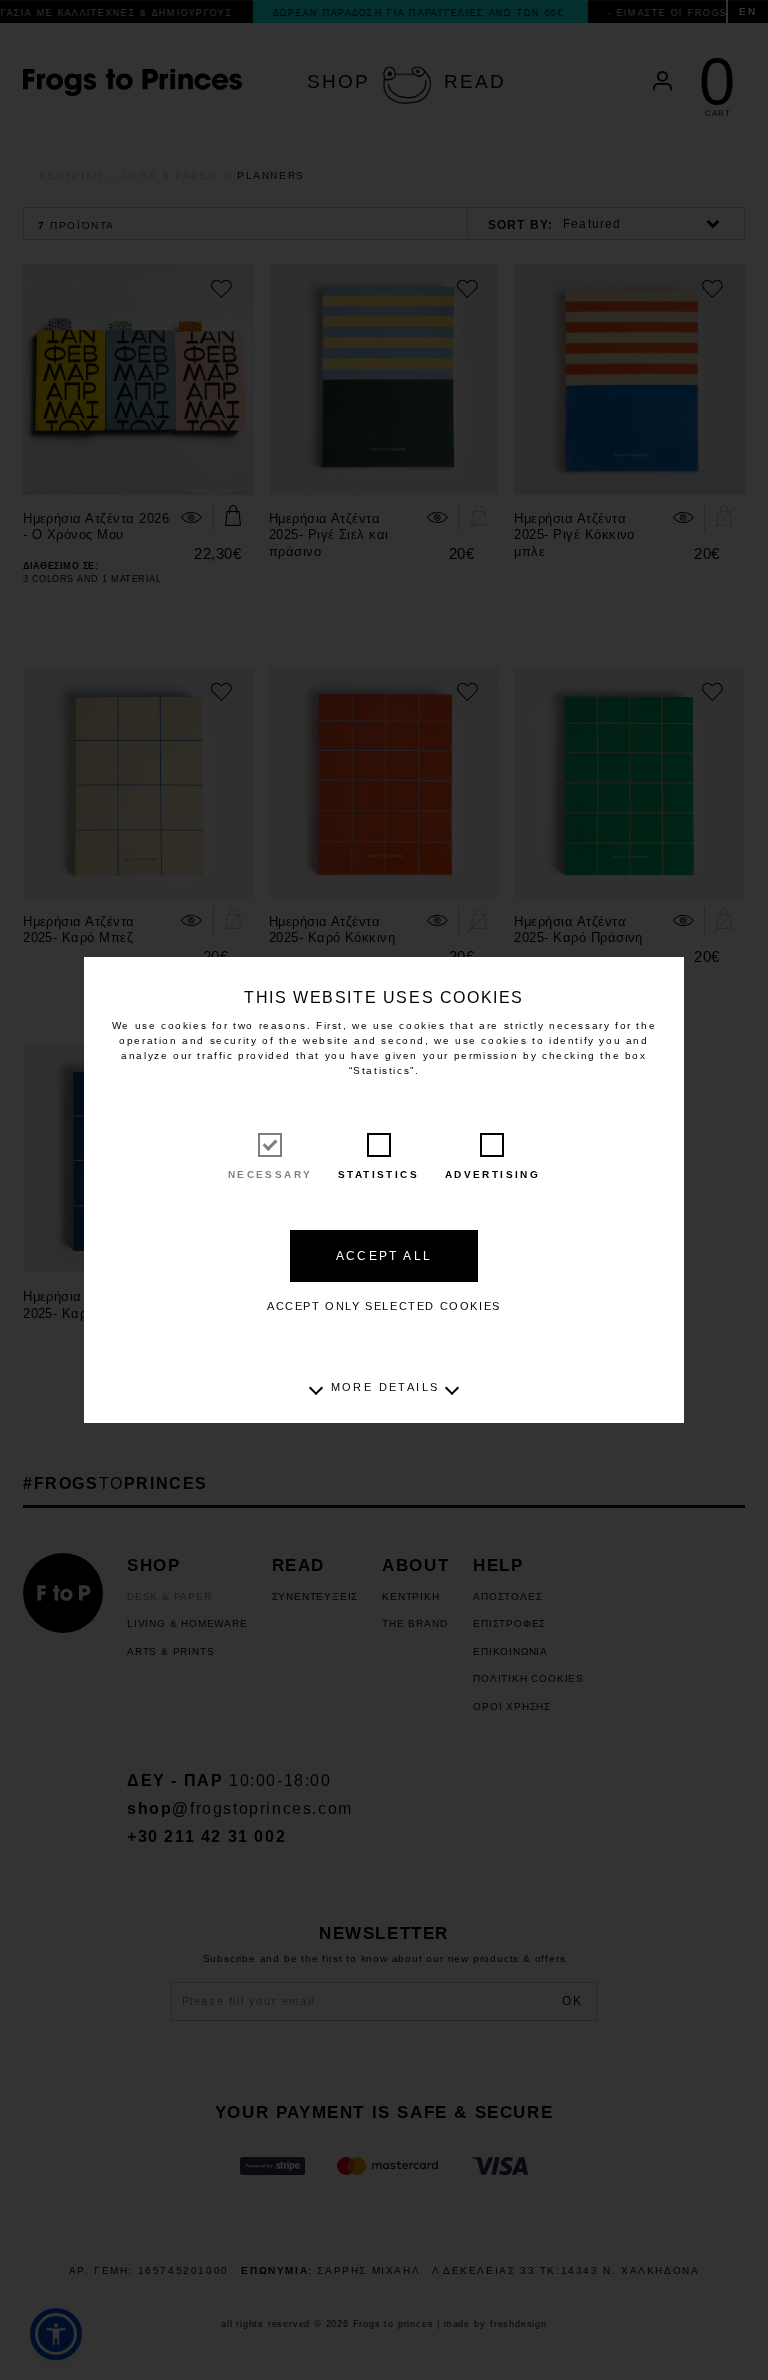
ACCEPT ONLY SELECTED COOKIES (384, 1306)
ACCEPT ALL (384, 1256)
